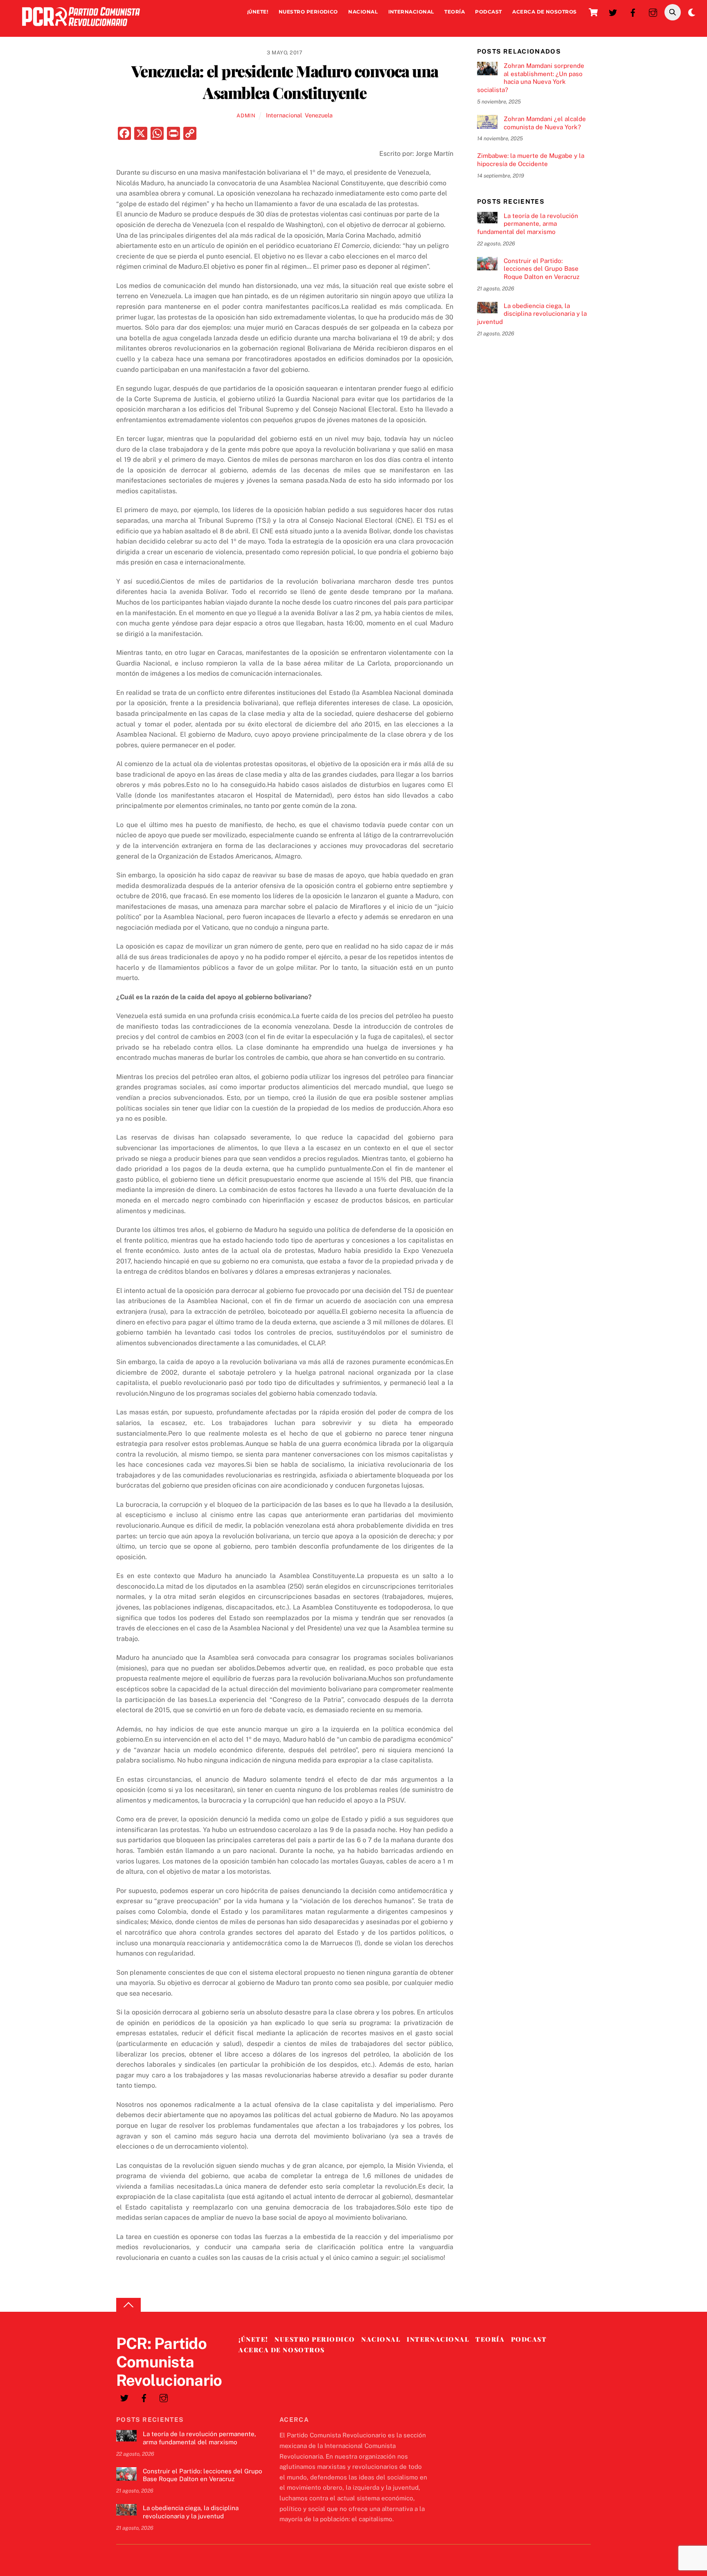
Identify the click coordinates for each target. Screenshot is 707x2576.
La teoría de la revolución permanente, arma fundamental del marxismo (528, 224)
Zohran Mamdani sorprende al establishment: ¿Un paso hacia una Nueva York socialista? (531, 78)
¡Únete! (258, 12)
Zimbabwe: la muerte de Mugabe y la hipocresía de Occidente (531, 160)
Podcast (488, 12)
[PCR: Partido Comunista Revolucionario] (81, 28)
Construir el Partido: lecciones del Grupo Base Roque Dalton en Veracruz (542, 269)
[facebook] (633, 12)
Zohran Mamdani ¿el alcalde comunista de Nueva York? (545, 123)
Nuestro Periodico (308, 12)
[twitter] (613, 12)
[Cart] (593, 12)
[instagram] (653, 12)
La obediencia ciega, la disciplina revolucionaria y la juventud (532, 314)
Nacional (363, 12)
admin (246, 116)
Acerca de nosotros (545, 12)
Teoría (455, 12)
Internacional (411, 12)
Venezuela (319, 115)
